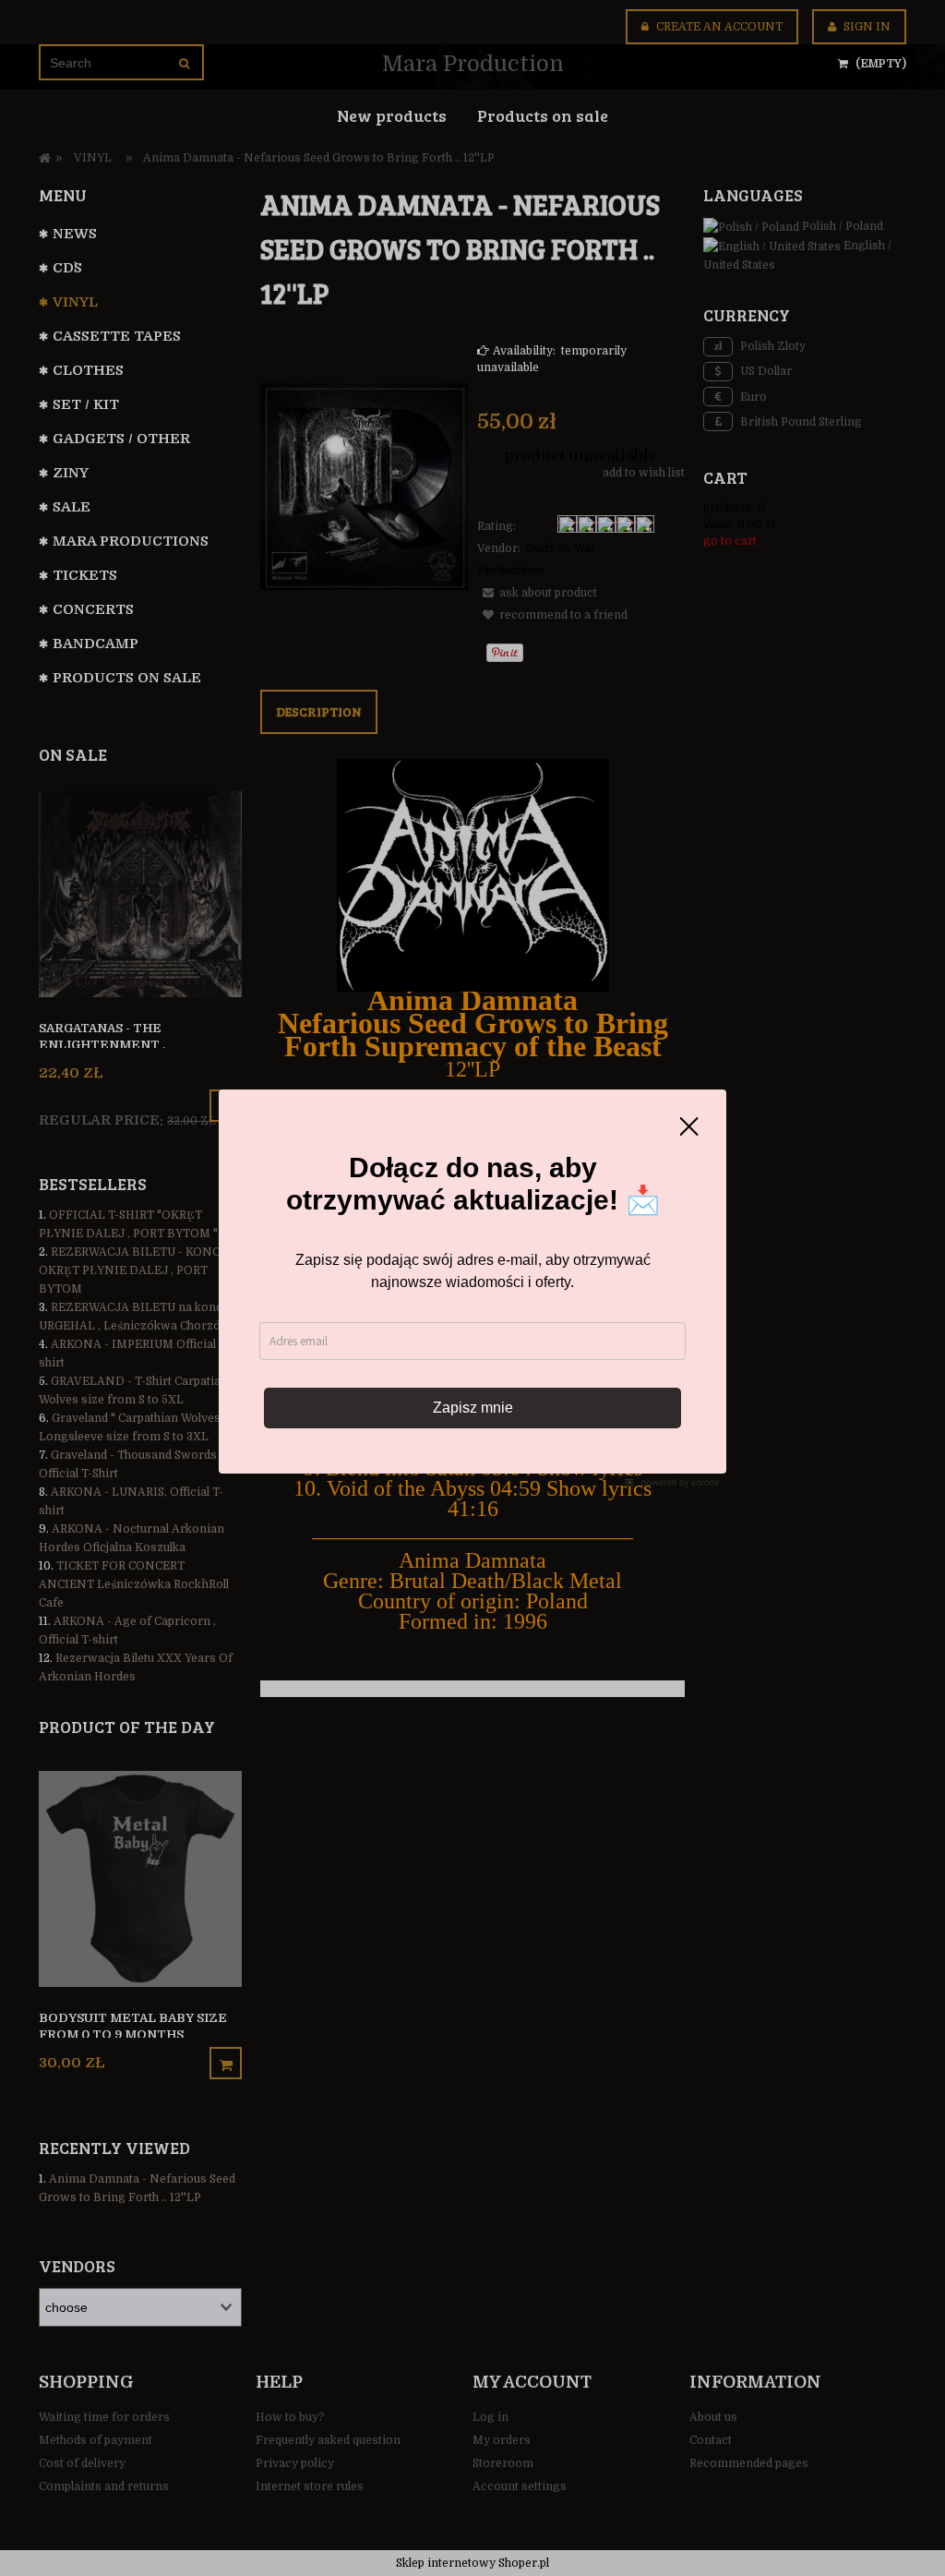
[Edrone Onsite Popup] (472, 1288)
